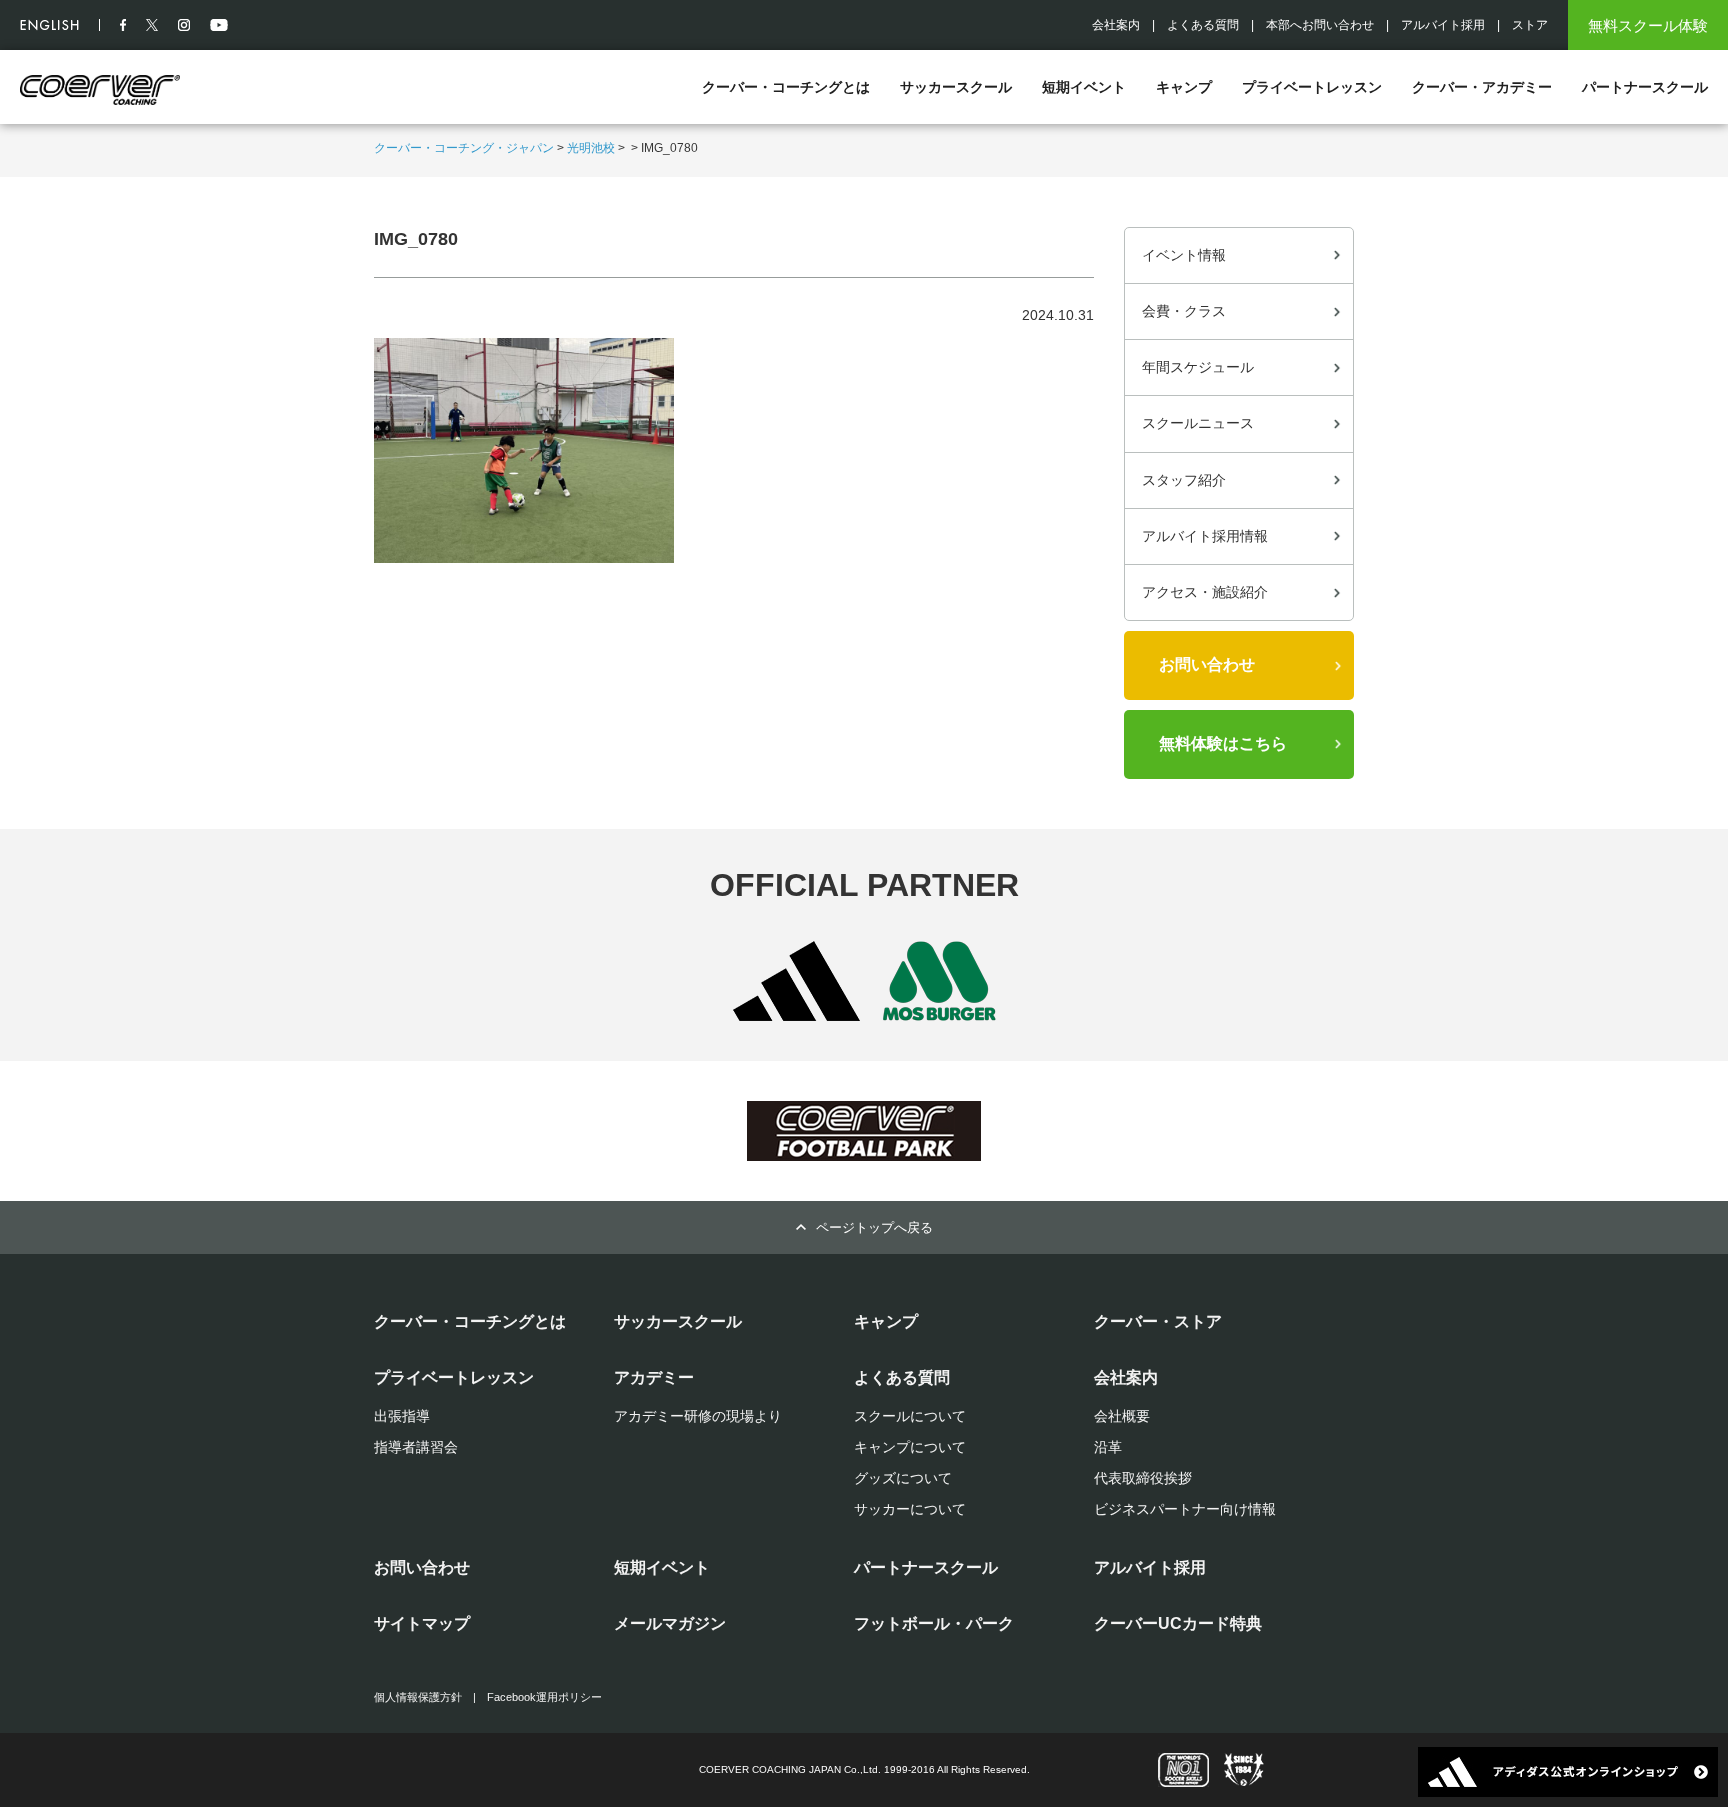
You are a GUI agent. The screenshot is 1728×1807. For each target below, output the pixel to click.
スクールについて (910, 1416)
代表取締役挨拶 (1143, 1478)
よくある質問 (1203, 25)
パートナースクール (1645, 87)
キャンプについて (910, 1447)
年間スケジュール (1198, 367)
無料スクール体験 (1648, 25)
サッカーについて (910, 1509)
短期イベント (1084, 87)
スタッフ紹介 (1184, 480)
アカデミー (654, 1377)
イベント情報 (1184, 255)
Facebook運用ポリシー (544, 1697)
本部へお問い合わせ (1320, 25)
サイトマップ (422, 1623)
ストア (1530, 25)
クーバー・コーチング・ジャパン (464, 148)
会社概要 (1122, 1416)
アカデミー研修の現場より (698, 1416)
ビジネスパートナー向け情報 (1185, 1509)
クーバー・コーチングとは (786, 87)
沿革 (1108, 1447)
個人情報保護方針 (418, 1697)
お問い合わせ (1207, 664)
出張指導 (402, 1416)
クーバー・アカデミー (1482, 87)
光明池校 (591, 148)
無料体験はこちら (1223, 743)
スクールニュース (1198, 423)
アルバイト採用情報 (1205, 536)
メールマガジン (670, 1623)
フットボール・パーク (934, 1623)
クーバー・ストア (1158, 1321)
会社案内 (1116, 25)
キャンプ (1184, 87)
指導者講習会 (416, 1447)
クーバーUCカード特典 (1178, 1623)
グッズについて (903, 1478)
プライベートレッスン (1312, 87)
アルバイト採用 (1443, 25)
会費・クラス (1184, 311)
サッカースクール (956, 87)
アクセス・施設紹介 (1205, 592)
